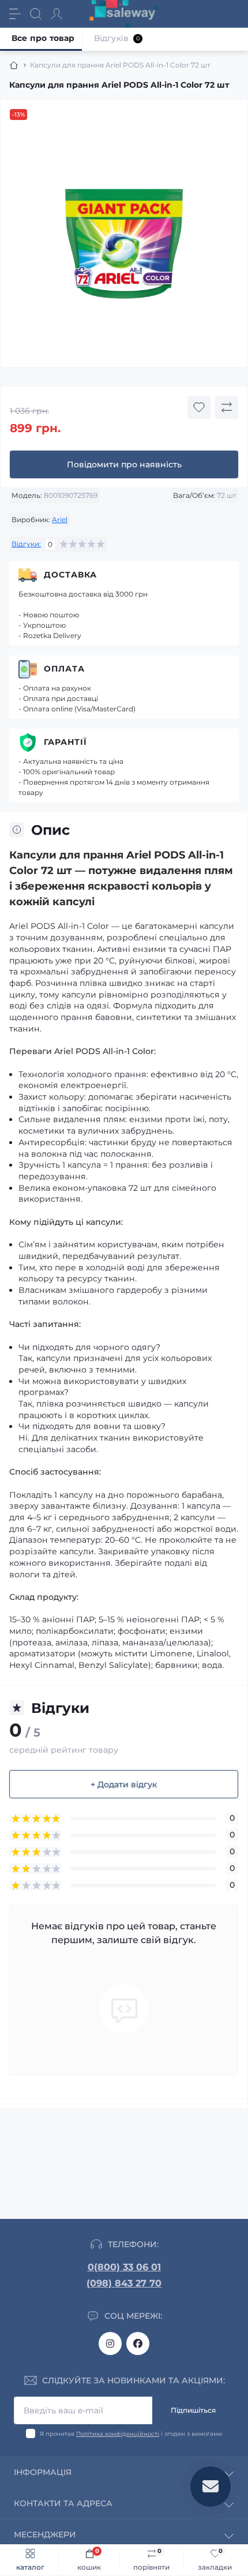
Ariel (60, 520)
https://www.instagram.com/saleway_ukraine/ (110, 2343)
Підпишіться (193, 2410)
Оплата (64, 669)
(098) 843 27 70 (124, 2283)
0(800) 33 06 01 (124, 2267)
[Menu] (15, 14)
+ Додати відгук (124, 1784)
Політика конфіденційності (118, 2434)
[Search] (36, 14)
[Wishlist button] (199, 407)
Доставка (70, 575)
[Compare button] (227, 407)
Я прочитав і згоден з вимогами (131, 2434)
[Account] (57, 14)
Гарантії (65, 742)
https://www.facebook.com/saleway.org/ (138, 2343)
